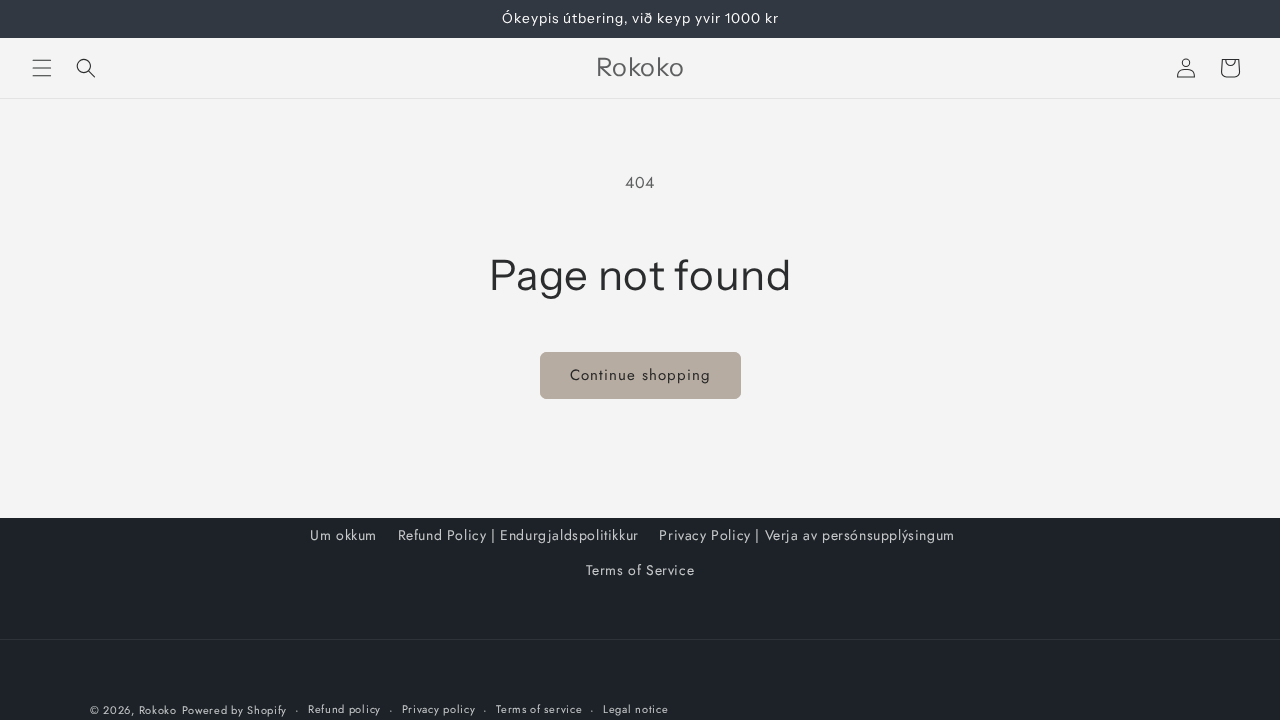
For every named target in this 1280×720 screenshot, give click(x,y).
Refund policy (344, 709)
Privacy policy (439, 709)
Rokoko (158, 710)
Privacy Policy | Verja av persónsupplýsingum (806, 535)
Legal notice (635, 709)
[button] (42, 68)
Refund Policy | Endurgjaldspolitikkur (518, 535)
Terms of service (539, 709)
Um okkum (343, 535)
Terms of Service (640, 570)
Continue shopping (640, 375)
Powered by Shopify (235, 710)
